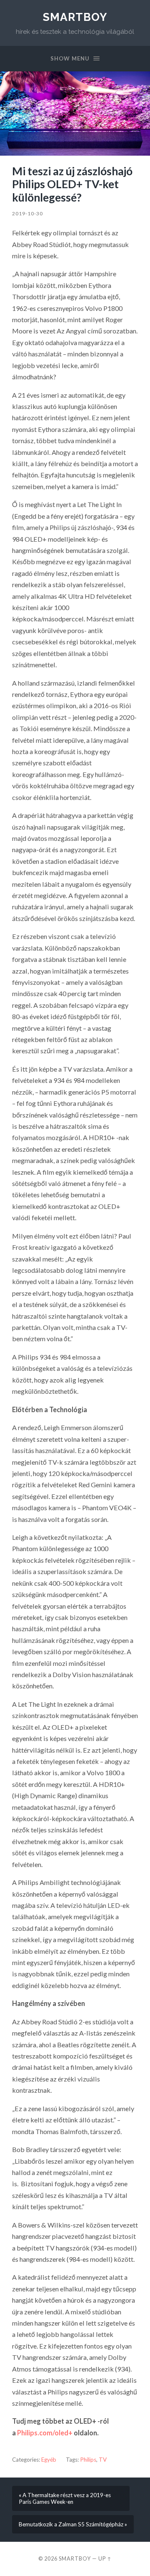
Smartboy (75, 17)
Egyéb (49, 2460)
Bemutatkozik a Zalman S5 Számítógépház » (73, 2524)
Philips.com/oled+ (45, 2433)
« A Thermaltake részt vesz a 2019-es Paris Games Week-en (65, 2498)
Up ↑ (105, 2558)
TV (103, 2460)
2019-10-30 (27, 213)
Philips (88, 2460)
